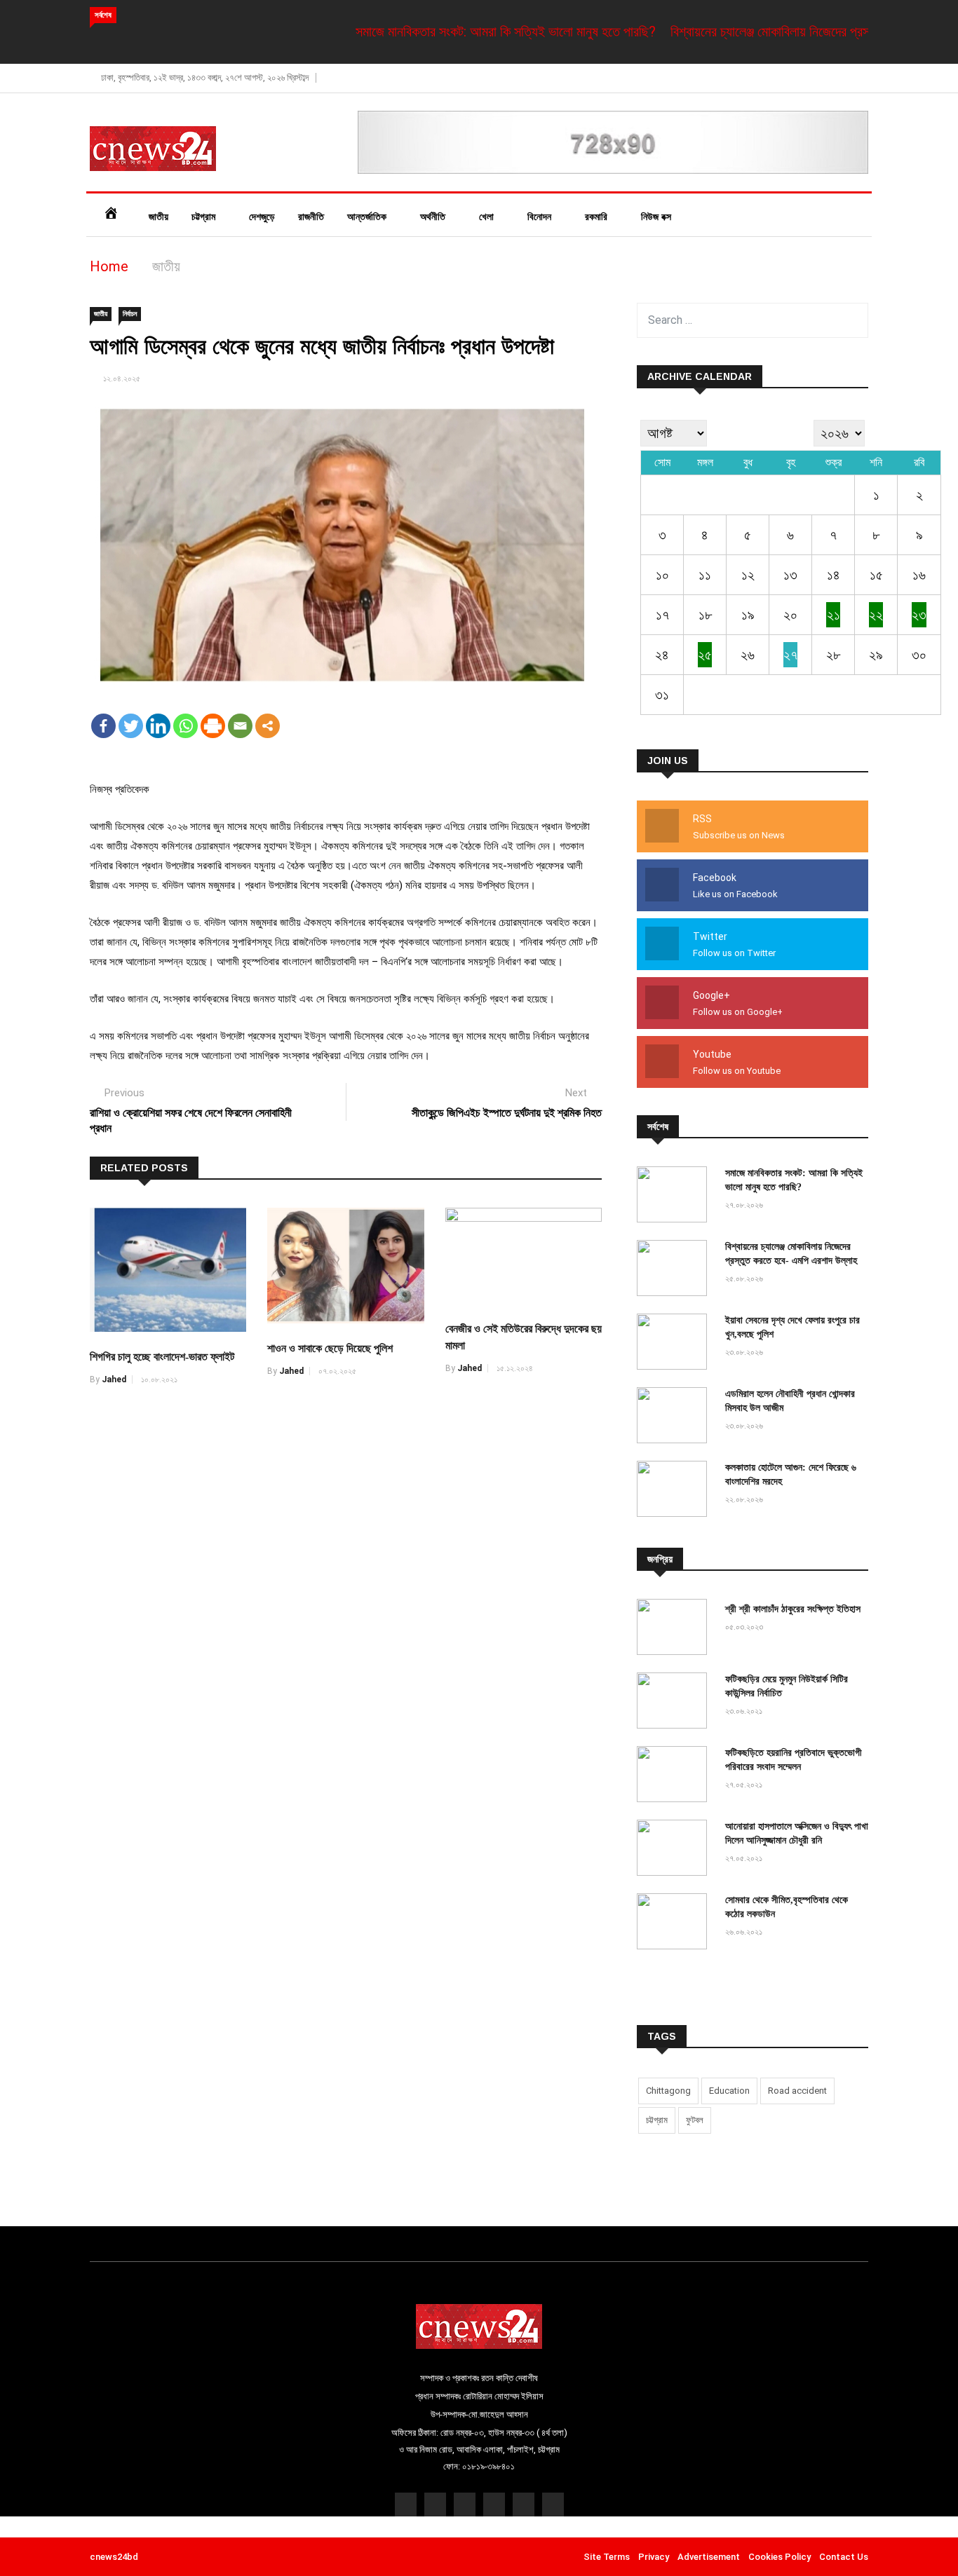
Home (109, 266)
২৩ (919, 615)
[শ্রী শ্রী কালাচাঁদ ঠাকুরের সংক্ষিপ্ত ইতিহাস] (675, 1629)
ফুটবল (695, 2120)
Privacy (654, 2557)
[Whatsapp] (185, 726)
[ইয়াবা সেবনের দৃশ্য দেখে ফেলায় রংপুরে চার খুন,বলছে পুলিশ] (675, 1343)
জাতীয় (158, 217)
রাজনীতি (311, 217)
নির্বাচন (130, 314)
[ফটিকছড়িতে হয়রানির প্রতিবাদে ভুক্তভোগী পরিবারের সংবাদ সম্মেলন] (675, 1776)
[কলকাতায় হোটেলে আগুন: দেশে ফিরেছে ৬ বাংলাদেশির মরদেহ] (675, 1491)
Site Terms (607, 2557)
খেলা (488, 217)
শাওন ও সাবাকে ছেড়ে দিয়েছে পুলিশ (330, 1348)
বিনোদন (541, 217)
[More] (268, 726)
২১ (834, 615)
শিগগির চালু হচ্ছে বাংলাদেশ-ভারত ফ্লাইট (162, 1357)
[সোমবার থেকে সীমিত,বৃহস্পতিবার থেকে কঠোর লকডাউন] (675, 1923)
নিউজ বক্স (657, 217)
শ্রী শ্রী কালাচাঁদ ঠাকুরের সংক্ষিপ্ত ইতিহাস (793, 1609)
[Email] (240, 726)
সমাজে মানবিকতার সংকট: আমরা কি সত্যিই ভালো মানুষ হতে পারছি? (463, 32)
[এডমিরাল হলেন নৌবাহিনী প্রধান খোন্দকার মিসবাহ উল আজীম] (675, 1417)
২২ (876, 615)
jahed (114, 1379)
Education (729, 2091)
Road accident (797, 2091)
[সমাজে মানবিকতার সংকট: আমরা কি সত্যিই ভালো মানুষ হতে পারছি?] (675, 1196)
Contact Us (844, 2557)
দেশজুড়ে (262, 217)
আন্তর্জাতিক (368, 217)
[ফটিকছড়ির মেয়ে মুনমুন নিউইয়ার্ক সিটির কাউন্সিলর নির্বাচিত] (675, 1702)
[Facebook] (103, 726)
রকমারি (598, 217)
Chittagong (668, 2091)
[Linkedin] (158, 726)
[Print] (213, 726)
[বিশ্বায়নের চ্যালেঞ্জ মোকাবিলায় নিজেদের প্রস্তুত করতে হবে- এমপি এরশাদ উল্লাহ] (675, 1270)
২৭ (790, 655)
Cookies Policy (780, 2557)
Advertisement (709, 2557)
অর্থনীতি (434, 217)
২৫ (705, 655)
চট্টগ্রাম (205, 217)
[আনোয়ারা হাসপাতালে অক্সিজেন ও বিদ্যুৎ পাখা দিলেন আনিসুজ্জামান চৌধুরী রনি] (675, 1849)
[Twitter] (131, 726)
